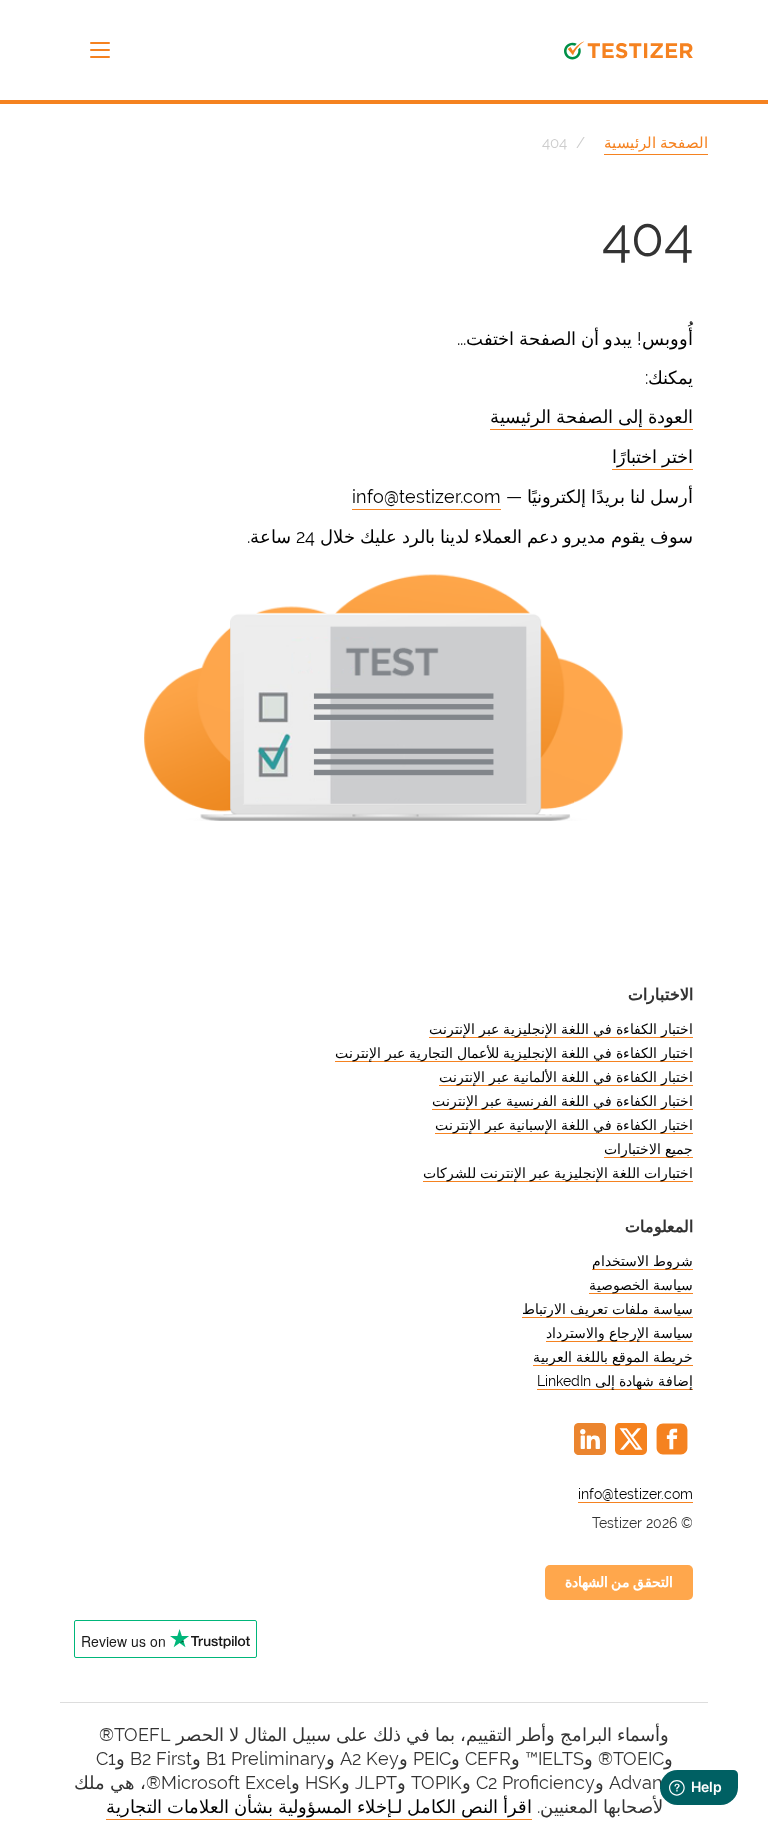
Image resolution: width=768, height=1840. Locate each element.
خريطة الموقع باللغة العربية (613, 1357)
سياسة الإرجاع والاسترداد (619, 1333)
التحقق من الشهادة (619, 1582)
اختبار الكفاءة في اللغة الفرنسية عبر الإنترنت (562, 1101)
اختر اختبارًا (652, 456)
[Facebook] (672, 1439)
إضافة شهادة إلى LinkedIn (615, 1381)
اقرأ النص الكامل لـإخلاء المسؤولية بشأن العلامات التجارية (319, 1806)
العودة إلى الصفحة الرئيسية (591, 416)
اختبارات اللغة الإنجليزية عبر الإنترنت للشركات (558, 1173)
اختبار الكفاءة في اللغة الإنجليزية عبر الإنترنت (561, 1029)
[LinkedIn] (590, 1439)
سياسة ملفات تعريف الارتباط (607, 1309)
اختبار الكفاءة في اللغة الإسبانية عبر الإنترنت (564, 1125)
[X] (631, 1439)
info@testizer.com (426, 496)
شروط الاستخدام (642, 1261)
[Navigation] (100, 50)
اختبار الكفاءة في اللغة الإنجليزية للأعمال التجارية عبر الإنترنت (514, 1053)
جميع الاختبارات (648, 1149)
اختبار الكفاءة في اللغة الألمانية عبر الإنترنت (566, 1077)
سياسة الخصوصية (641, 1285)
